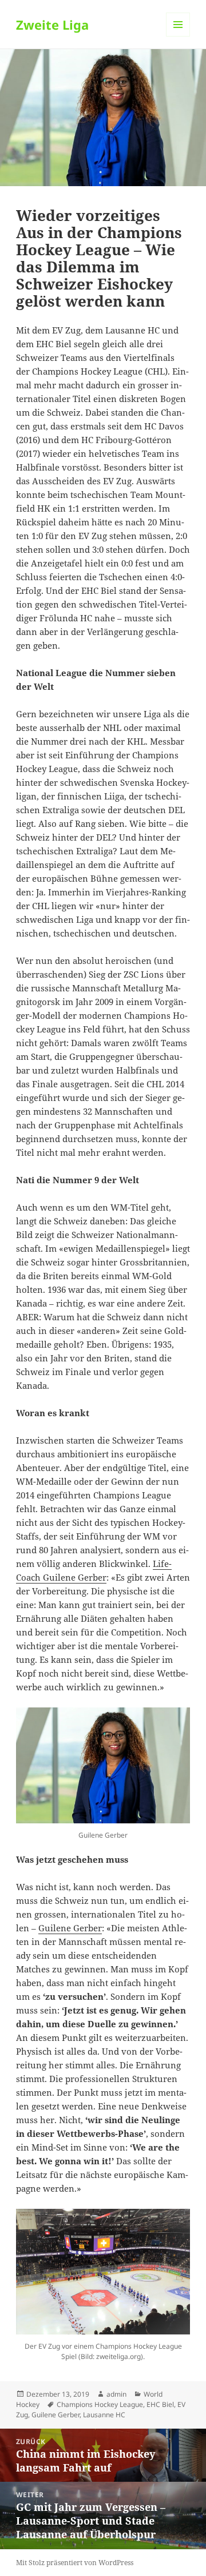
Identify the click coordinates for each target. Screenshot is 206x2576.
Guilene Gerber (70, 1928)
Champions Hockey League (100, 2404)
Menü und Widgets (178, 36)
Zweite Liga (52, 25)
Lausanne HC (104, 2415)
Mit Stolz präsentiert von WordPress (75, 2563)
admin (116, 2394)
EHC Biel (160, 2404)
